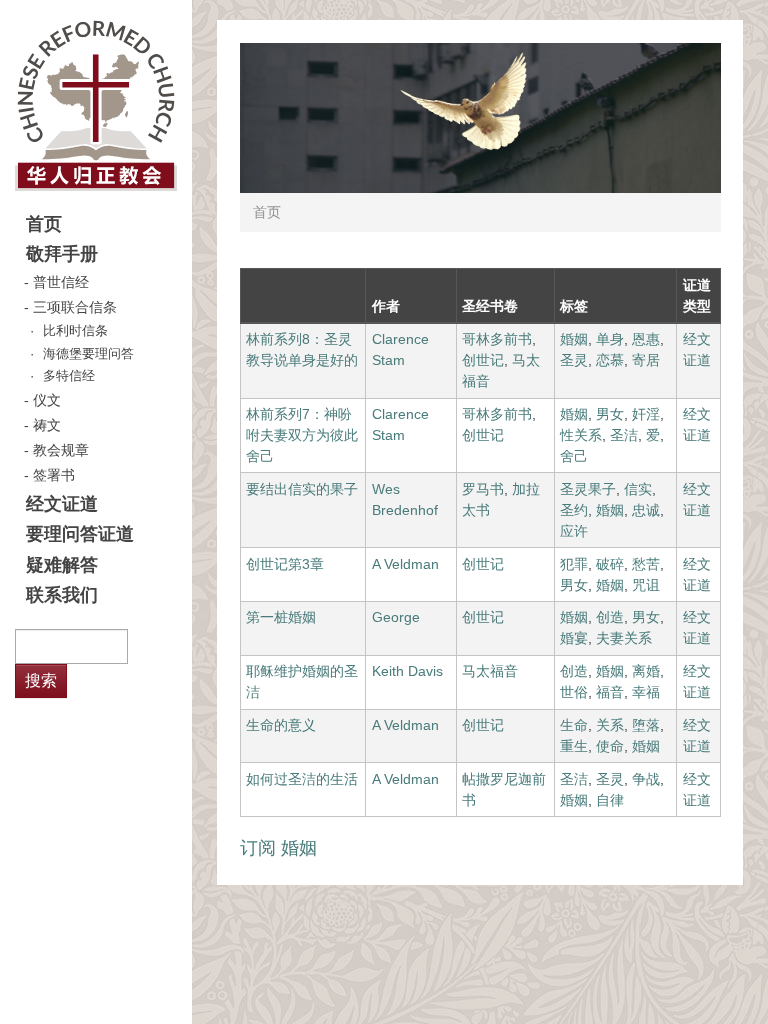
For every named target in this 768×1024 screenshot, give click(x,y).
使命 (610, 746)
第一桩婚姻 (281, 617)
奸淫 (646, 414)
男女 (610, 414)
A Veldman (405, 564)
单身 (610, 339)
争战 (646, 779)
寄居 (646, 360)
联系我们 (62, 595)
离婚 (646, 671)
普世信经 (61, 282)
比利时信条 (75, 331)
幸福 (646, 692)
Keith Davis (407, 671)
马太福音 (490, 671)
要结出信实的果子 (302, 489)
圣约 (574, 510)
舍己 (574, 456)
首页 (44, 224)
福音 (610, 692)
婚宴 (574, 638)
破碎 (610, 564)
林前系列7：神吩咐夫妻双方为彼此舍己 (302, 435)
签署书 (54, 475)
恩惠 (646, 339)
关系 (610, 725)
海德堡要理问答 (88, 354)
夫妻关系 (624, 638)
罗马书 (483, 489)
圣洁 (624, 435)
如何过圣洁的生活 (302, 779)
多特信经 (69, 376)
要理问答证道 (80, 534)
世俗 (574, 692)
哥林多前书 (497, 339)
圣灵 (574, 360)
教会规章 (61, 450)
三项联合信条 (75, 307)
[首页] (96, 104)
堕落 (646, 725)
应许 (574, 531)
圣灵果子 (588, 489)
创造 (610, 617)
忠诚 (646, 510)
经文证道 (62, 504)
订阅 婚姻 (278, 848)
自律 (610, 800)
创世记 (483, 360)
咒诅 (646, 585)
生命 (574, 725)
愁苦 (646, 564)
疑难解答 (62, 565)
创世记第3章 (285, 564)
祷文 (47, 425)
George (396, 617)
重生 (574, 746)
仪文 (47, 400)
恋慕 (610, 360)
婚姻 (574, 339)
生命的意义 (281, 725)
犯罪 (574, 564)
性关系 (581, 435)
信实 (638, 489)
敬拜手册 (62, 254)
